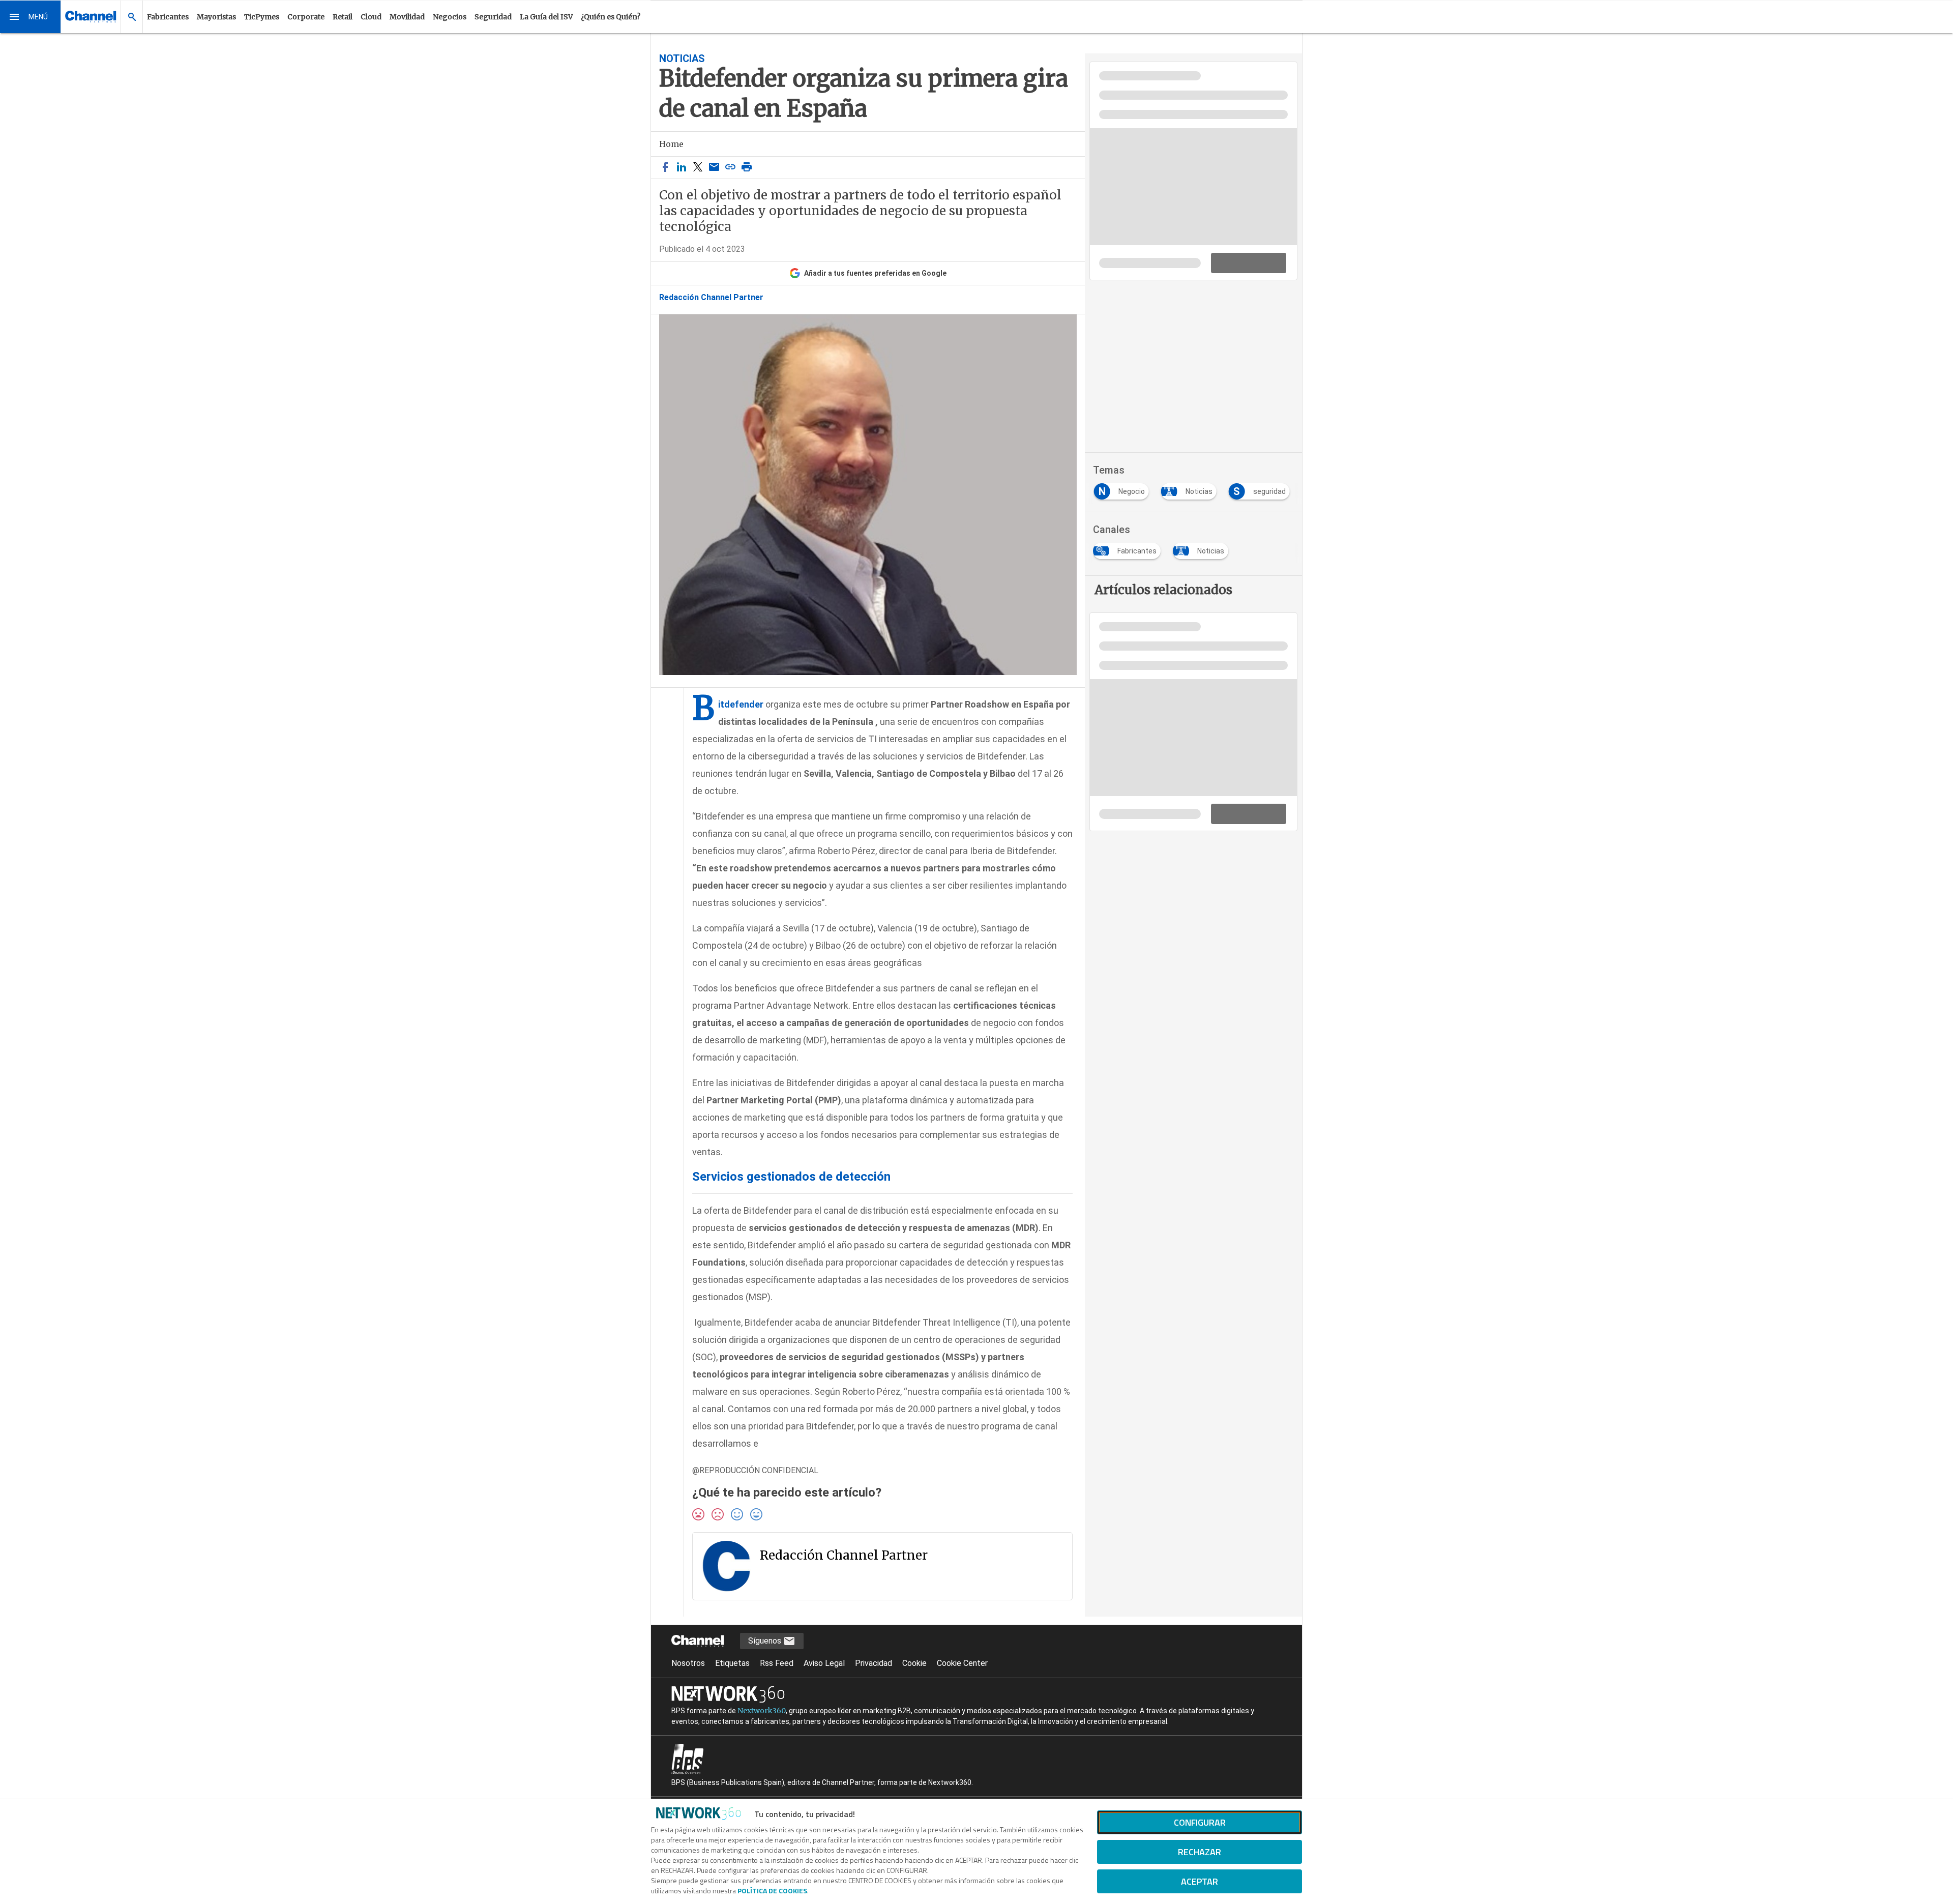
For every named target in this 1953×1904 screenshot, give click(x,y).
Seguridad (493, 17)
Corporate (306, 17)
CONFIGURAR (1200, 1822)
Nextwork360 (762, 1711)
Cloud (371, 17)
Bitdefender (741, 704)
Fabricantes (168, 17)
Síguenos (766, 1641)
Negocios (450, 17)
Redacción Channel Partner (711, 298)
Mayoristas (216, 17)
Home (671, 144)
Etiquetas (732, 1663)
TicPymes (262, 17)
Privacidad (874, 1663)
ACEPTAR (1200, 1881)
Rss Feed (777, 1663)
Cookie (914, 1663)
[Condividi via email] (714, 168)
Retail (343, 17)
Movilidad (407, 17)
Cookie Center (962, 1663)
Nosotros (688, 1663)
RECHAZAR (1200, 1852)
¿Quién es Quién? (611, 17)
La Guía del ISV (546, 17)
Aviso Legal (824, 1663)
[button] (31, 17)
